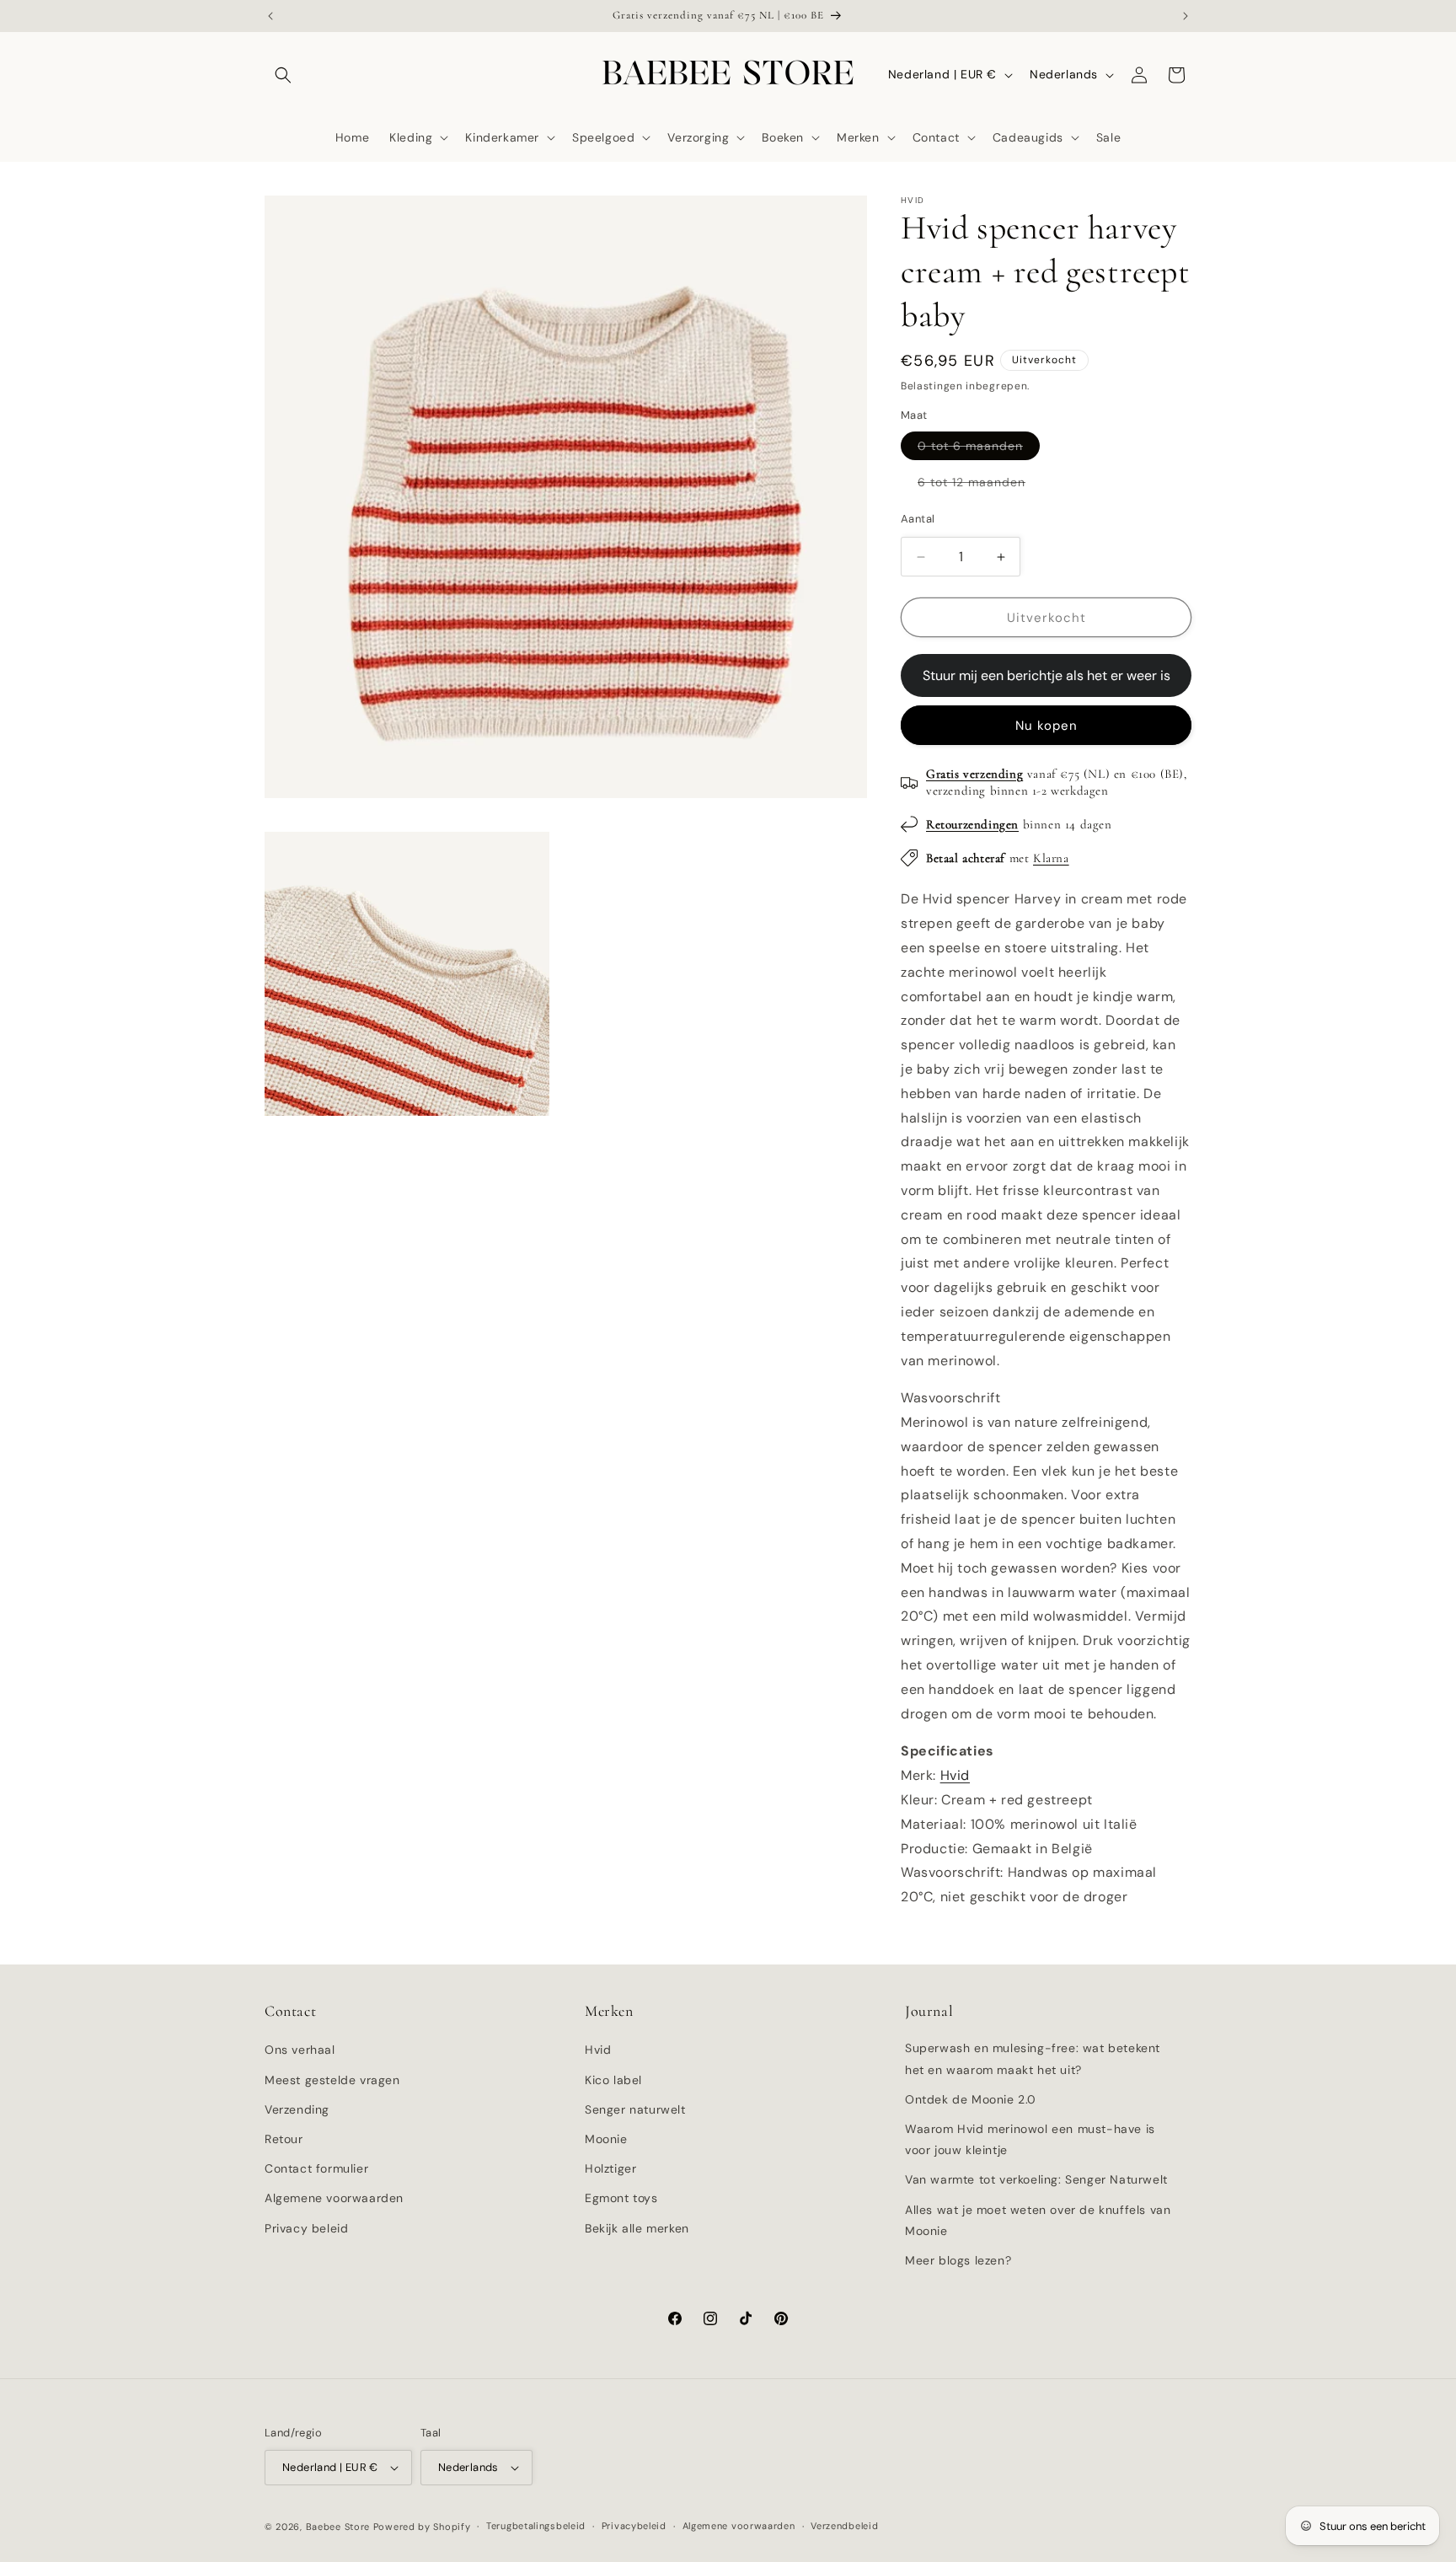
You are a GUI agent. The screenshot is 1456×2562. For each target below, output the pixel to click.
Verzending (297, 2109)
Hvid (955, 1775)
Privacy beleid (306, 2228)
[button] (283, 75)
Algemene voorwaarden (334, 2198)
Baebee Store (338, 2527)
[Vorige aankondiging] (270, 16)
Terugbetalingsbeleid (536, 2526)
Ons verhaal (300, 2050)
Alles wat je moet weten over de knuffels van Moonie (1038, 2220)
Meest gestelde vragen (332, 2080)
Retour (284, 2139)
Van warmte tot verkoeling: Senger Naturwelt (1036, 2179)
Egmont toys (621, 2198)
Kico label (613, 2080)
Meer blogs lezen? (958, 2260)
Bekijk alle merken (637, 2228)
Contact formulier (316, 2168)
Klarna (1051, 858)
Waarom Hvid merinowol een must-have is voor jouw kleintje (1030, 2139)
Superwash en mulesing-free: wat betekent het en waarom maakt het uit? (1033, 2058)
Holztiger (610, 2168)
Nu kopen (1046, 726)
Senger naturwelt (635, 2109)
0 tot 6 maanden (979, 449)
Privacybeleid (634, 2526)
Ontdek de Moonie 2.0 (971, 2099)
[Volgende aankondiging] (1186, 16)
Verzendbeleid (844, 2526)
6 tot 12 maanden (980, 485)
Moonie (606, 2139)
